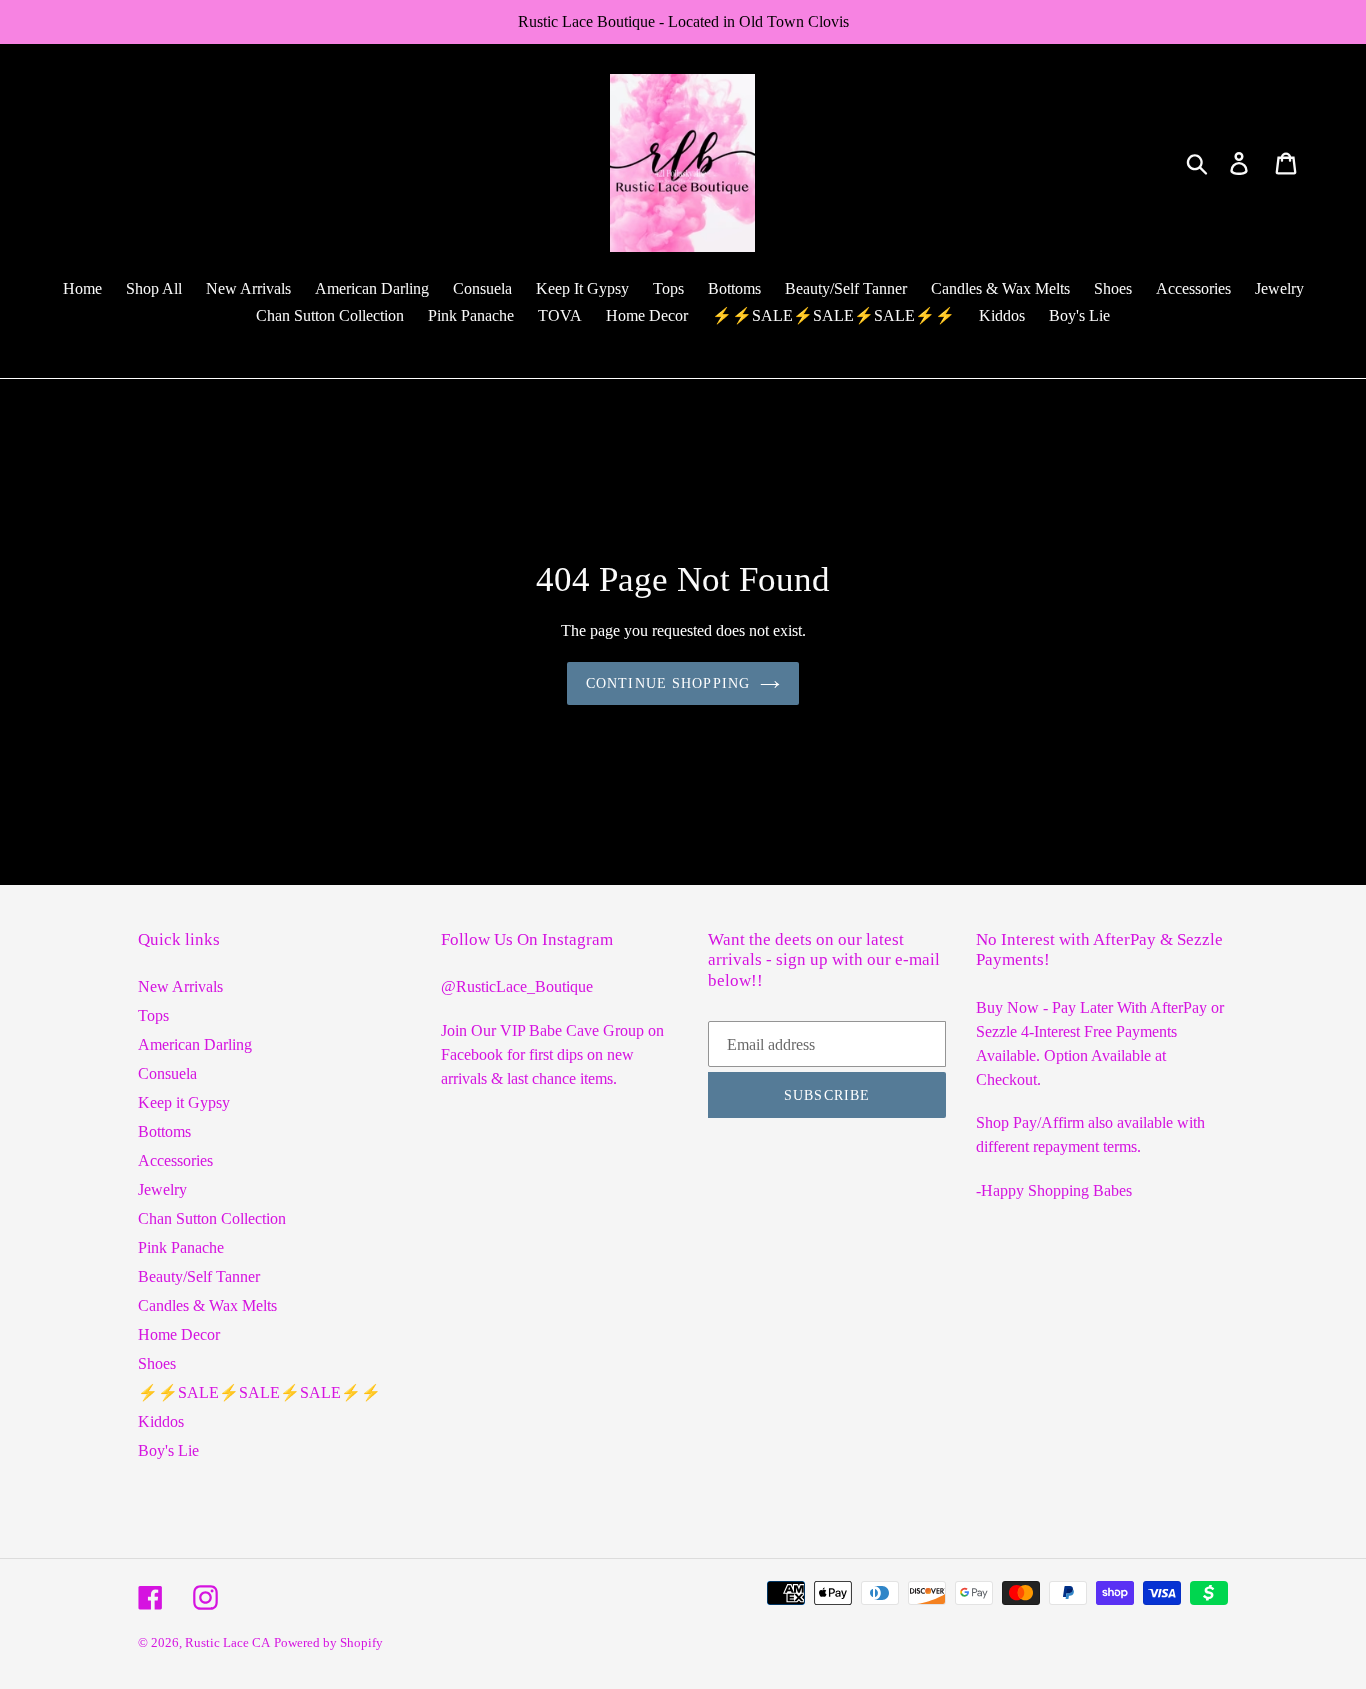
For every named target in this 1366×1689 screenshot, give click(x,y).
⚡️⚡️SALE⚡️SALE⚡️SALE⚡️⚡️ (259, 1392)
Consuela (167, 1073)
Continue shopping (668, 683)
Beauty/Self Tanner (199, 1276)
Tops (153, 1015)
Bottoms (164, 1131)
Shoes (157, 1363)
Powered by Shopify (328, 1642)
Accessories (175, 1160)
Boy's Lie (168, 1450)
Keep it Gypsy (184, 1102)
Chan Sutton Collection (212, 1218)
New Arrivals (180, 986)
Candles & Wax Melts (207, 1305)
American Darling (195, 1044)
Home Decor (179, 1334)
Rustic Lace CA (227, 1642)
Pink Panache (181, 1247)
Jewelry (162, 1189)
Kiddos (161, 1421)
